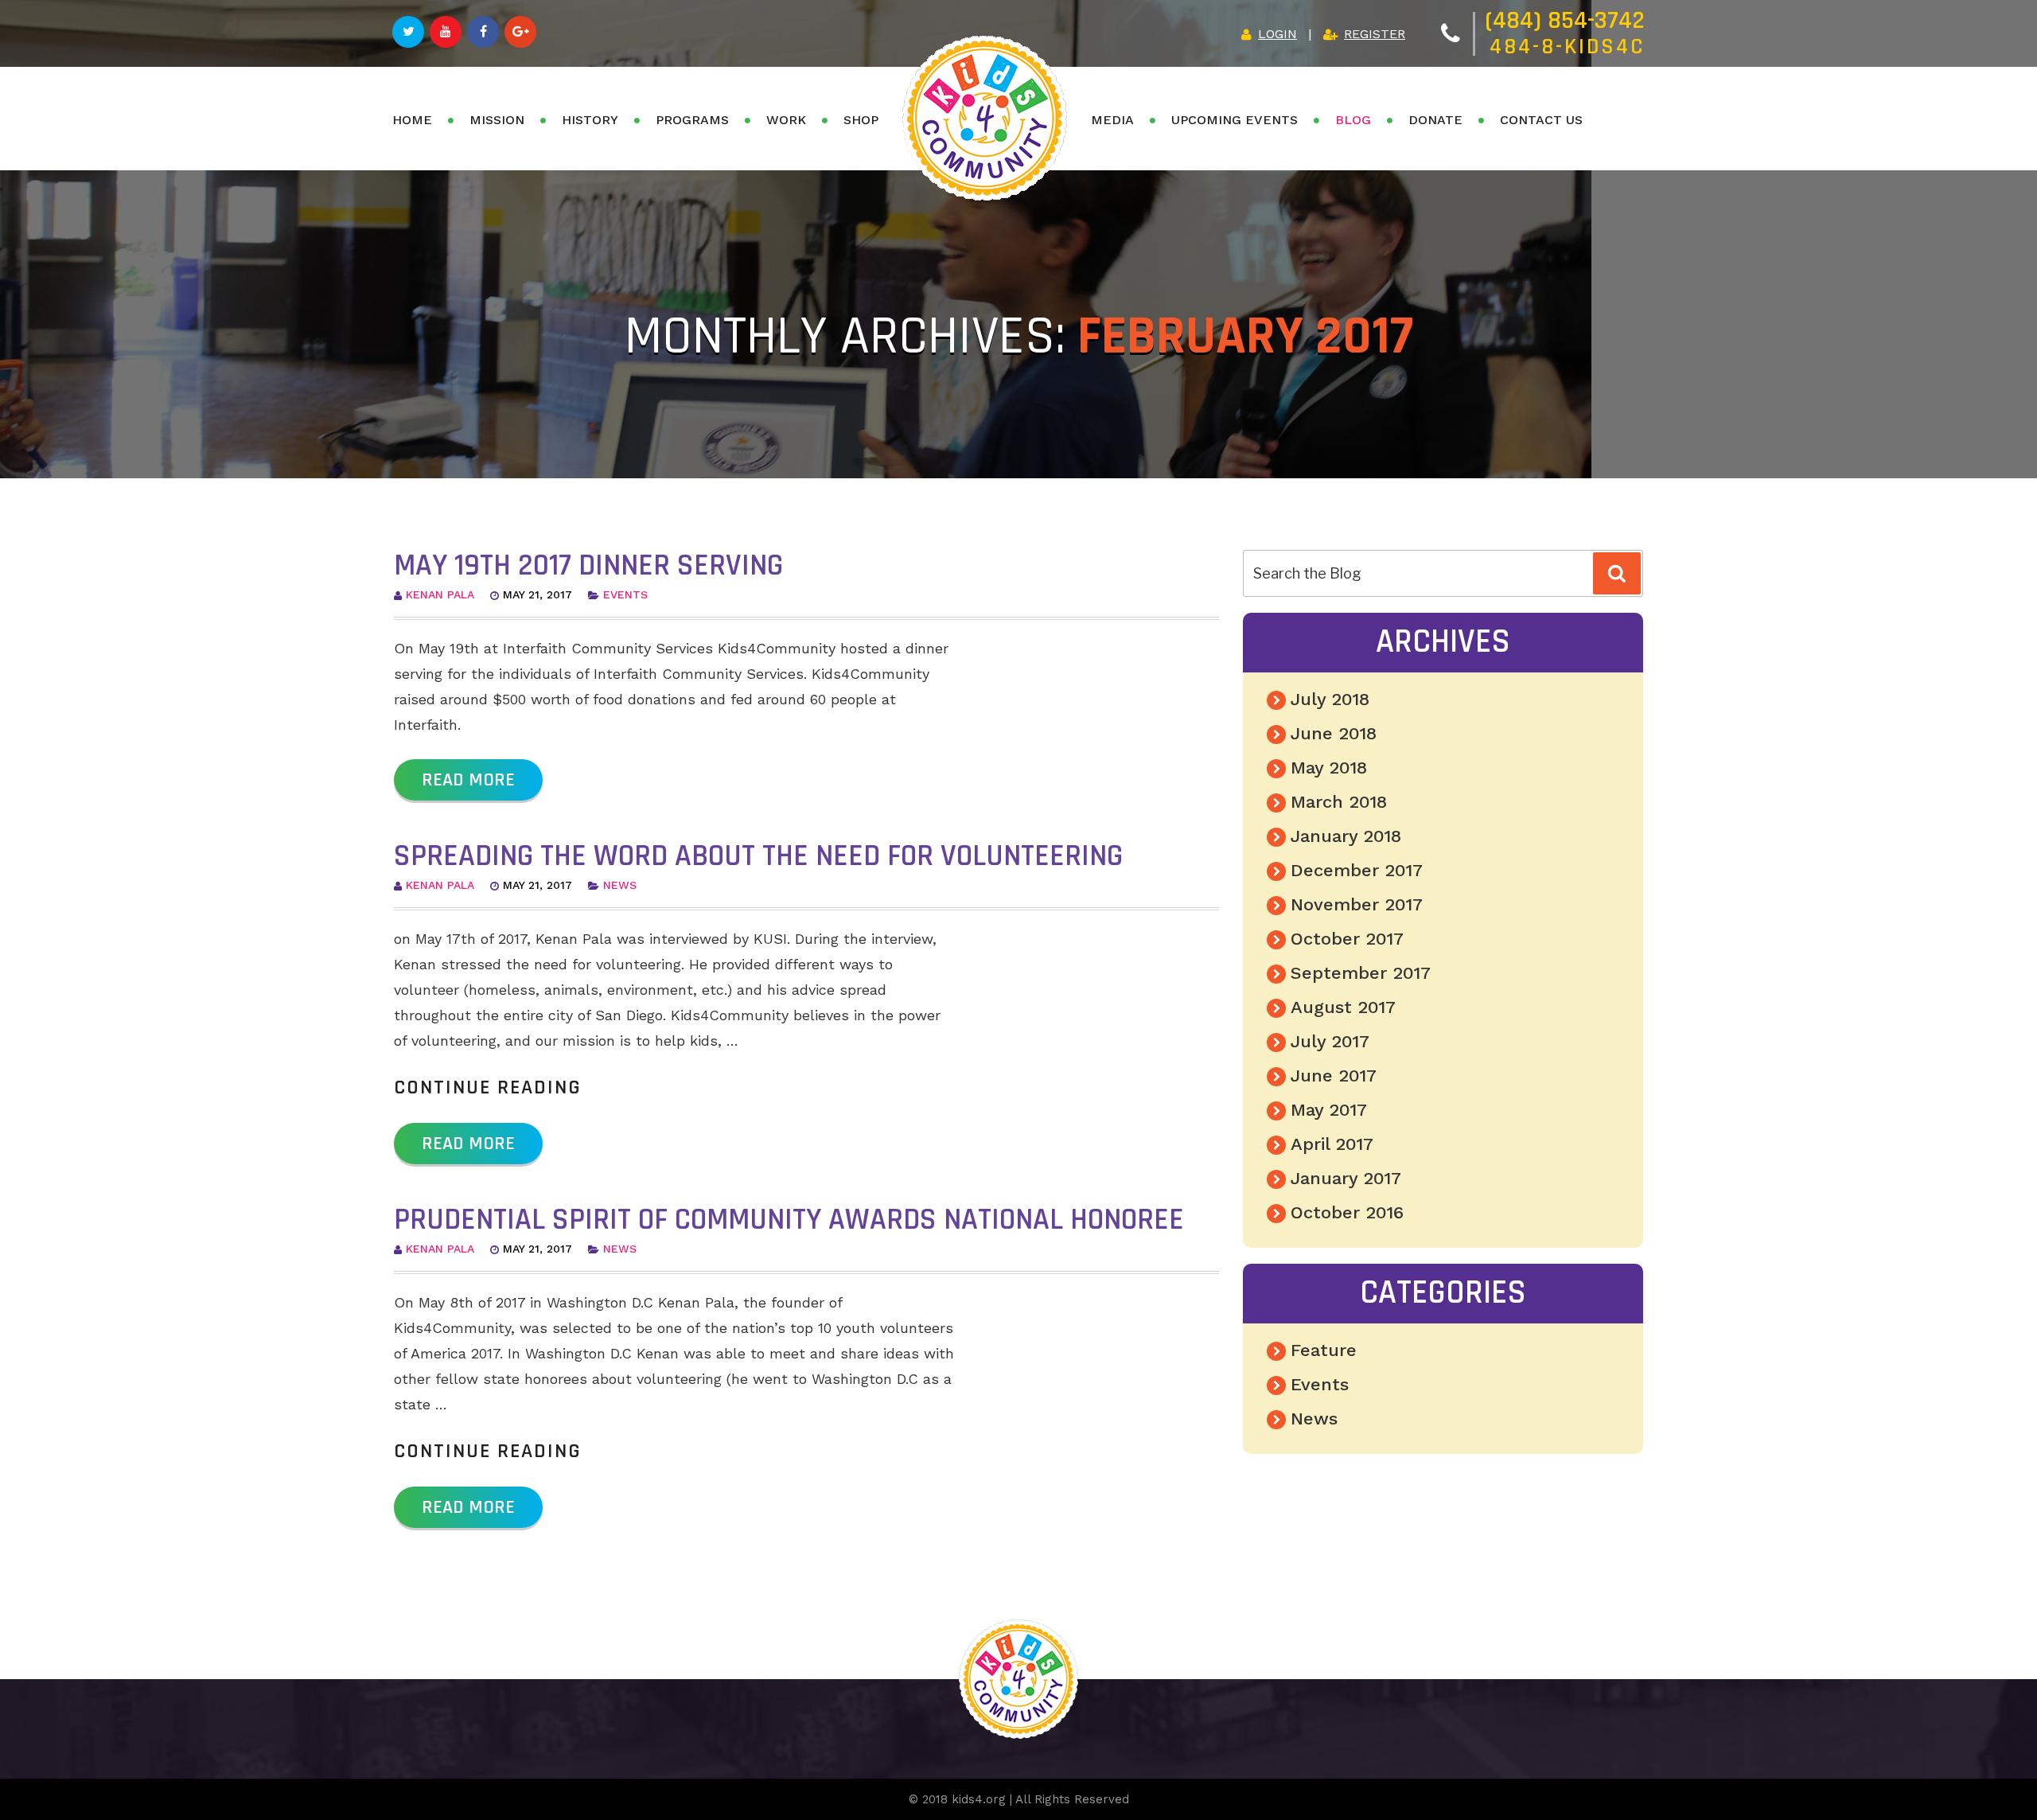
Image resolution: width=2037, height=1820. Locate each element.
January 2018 (1346, 836)
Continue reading (488, 1087)
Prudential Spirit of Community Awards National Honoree (789, 1220)
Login (1278, 34)
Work (786, 120)
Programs (692, 120)
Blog (1353, 120)
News (620, 885)
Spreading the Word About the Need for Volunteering (758, 856)
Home (412, 120)
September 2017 (1361, 973)
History (590, 120)
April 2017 (1332, 1144)
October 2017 (1347, 939)
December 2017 (1357, 870)
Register (1375, 34)
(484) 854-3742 (1565, 20)
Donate (1435, 120)
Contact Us (1541, 120)
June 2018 (1334, 733)
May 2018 (1329, 768)
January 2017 (1346, 1178)
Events (625, 594)
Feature (1324, 1350)
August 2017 (1343, 1007)
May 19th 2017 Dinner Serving (588, 566)
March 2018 (1339, 802)
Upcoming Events (1235, 120)
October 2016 (1347, 1212)
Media (1112, 120)
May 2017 (1329, 1110)
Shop (861, 120)
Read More (468, 780)
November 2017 (1357, 904)
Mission (497, 120)
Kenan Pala (440, 594)
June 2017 (1334, 1076)
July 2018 (1330, 699)
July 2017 (1330, 1041)
